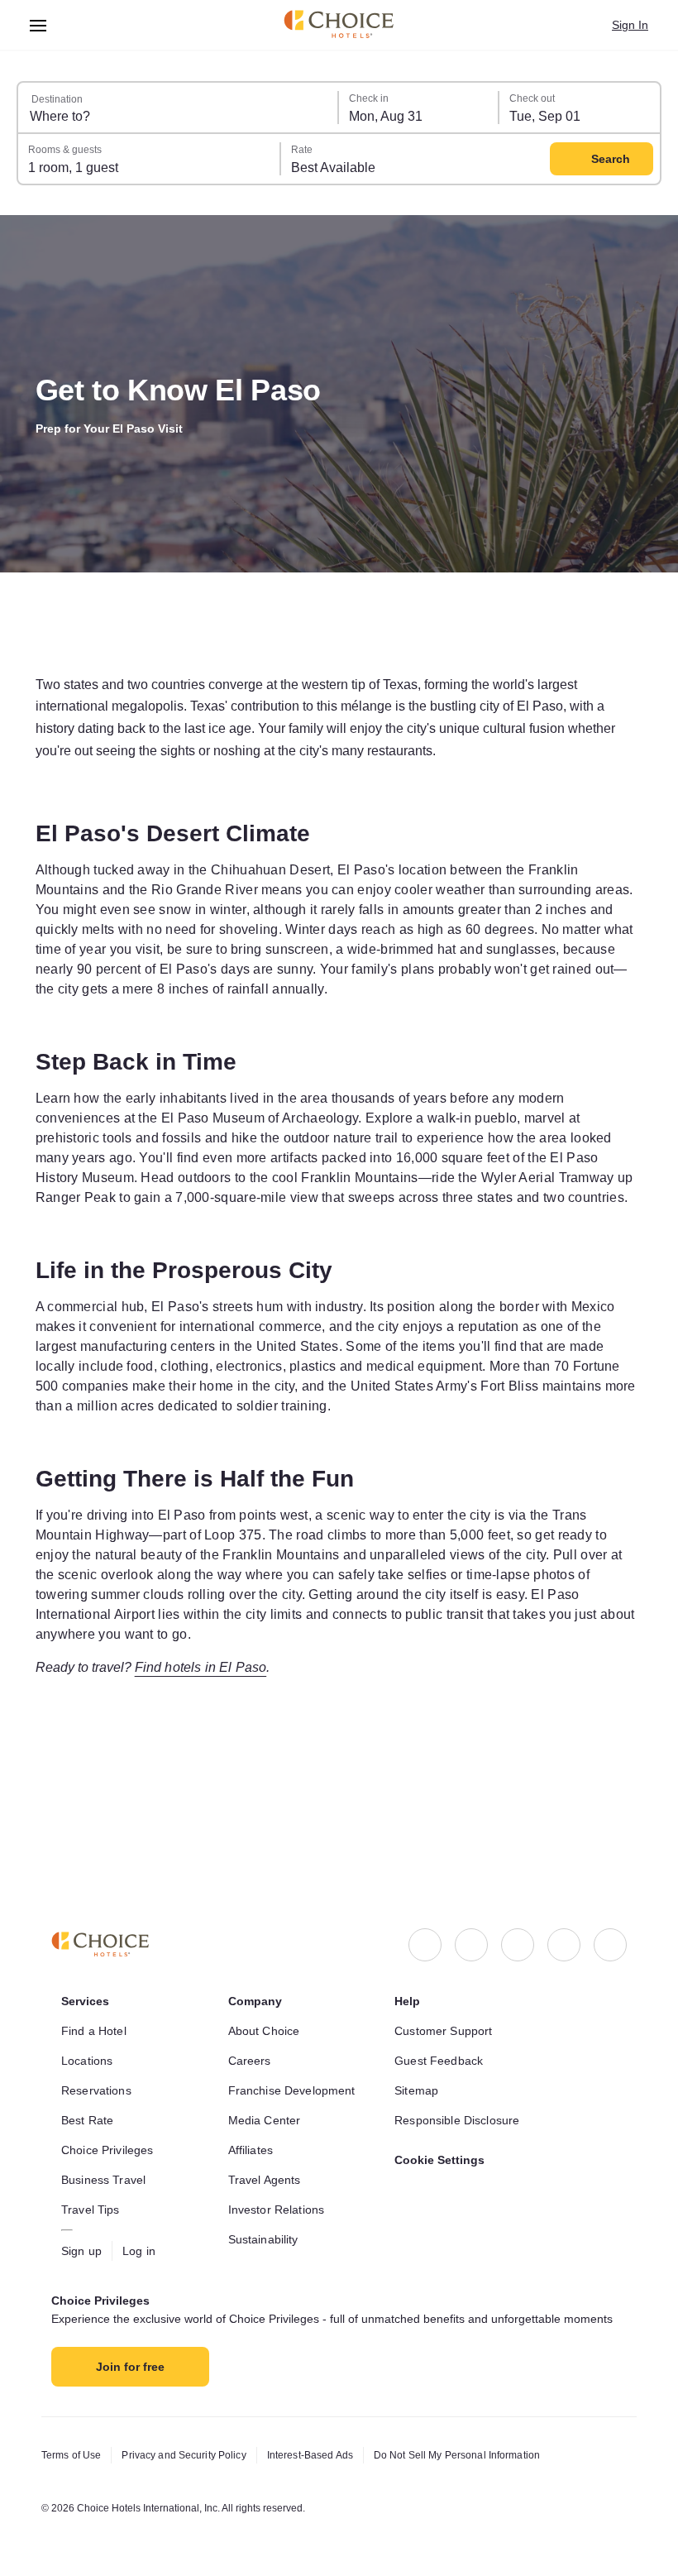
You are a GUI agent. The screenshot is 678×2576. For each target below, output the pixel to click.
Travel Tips (92, 2193)
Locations (89, 2044)
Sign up (83, 2234)
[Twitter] (564, 1928)
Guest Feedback (441, 2044)
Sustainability (268, 2223)
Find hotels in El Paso (217, 1749)
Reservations (98, 2074)
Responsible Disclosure (461, 2104)
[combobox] (179, 108)
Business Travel (105, 2163)
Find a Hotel (97, 2014)
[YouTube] (610, 1928)
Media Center (267, 2104)
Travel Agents (266, 2163)
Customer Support (448, 2014)
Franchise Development (296, 2074)
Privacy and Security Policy (193, 2455)
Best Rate (89, 2104)
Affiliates (254, 2133)
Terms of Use (74, 2455)
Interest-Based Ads (328, 2455)
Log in (143, 2234)
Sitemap (418, 2074)
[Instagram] (471, 1928)
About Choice (267, 2014)
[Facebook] (425, 1928)
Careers (251, 2044)
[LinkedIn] (518, 1928)
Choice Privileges (110, 2133)
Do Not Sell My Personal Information (487, 2455)
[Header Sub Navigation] (38, 25)
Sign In (629, 25)
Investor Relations (280, 2193)
